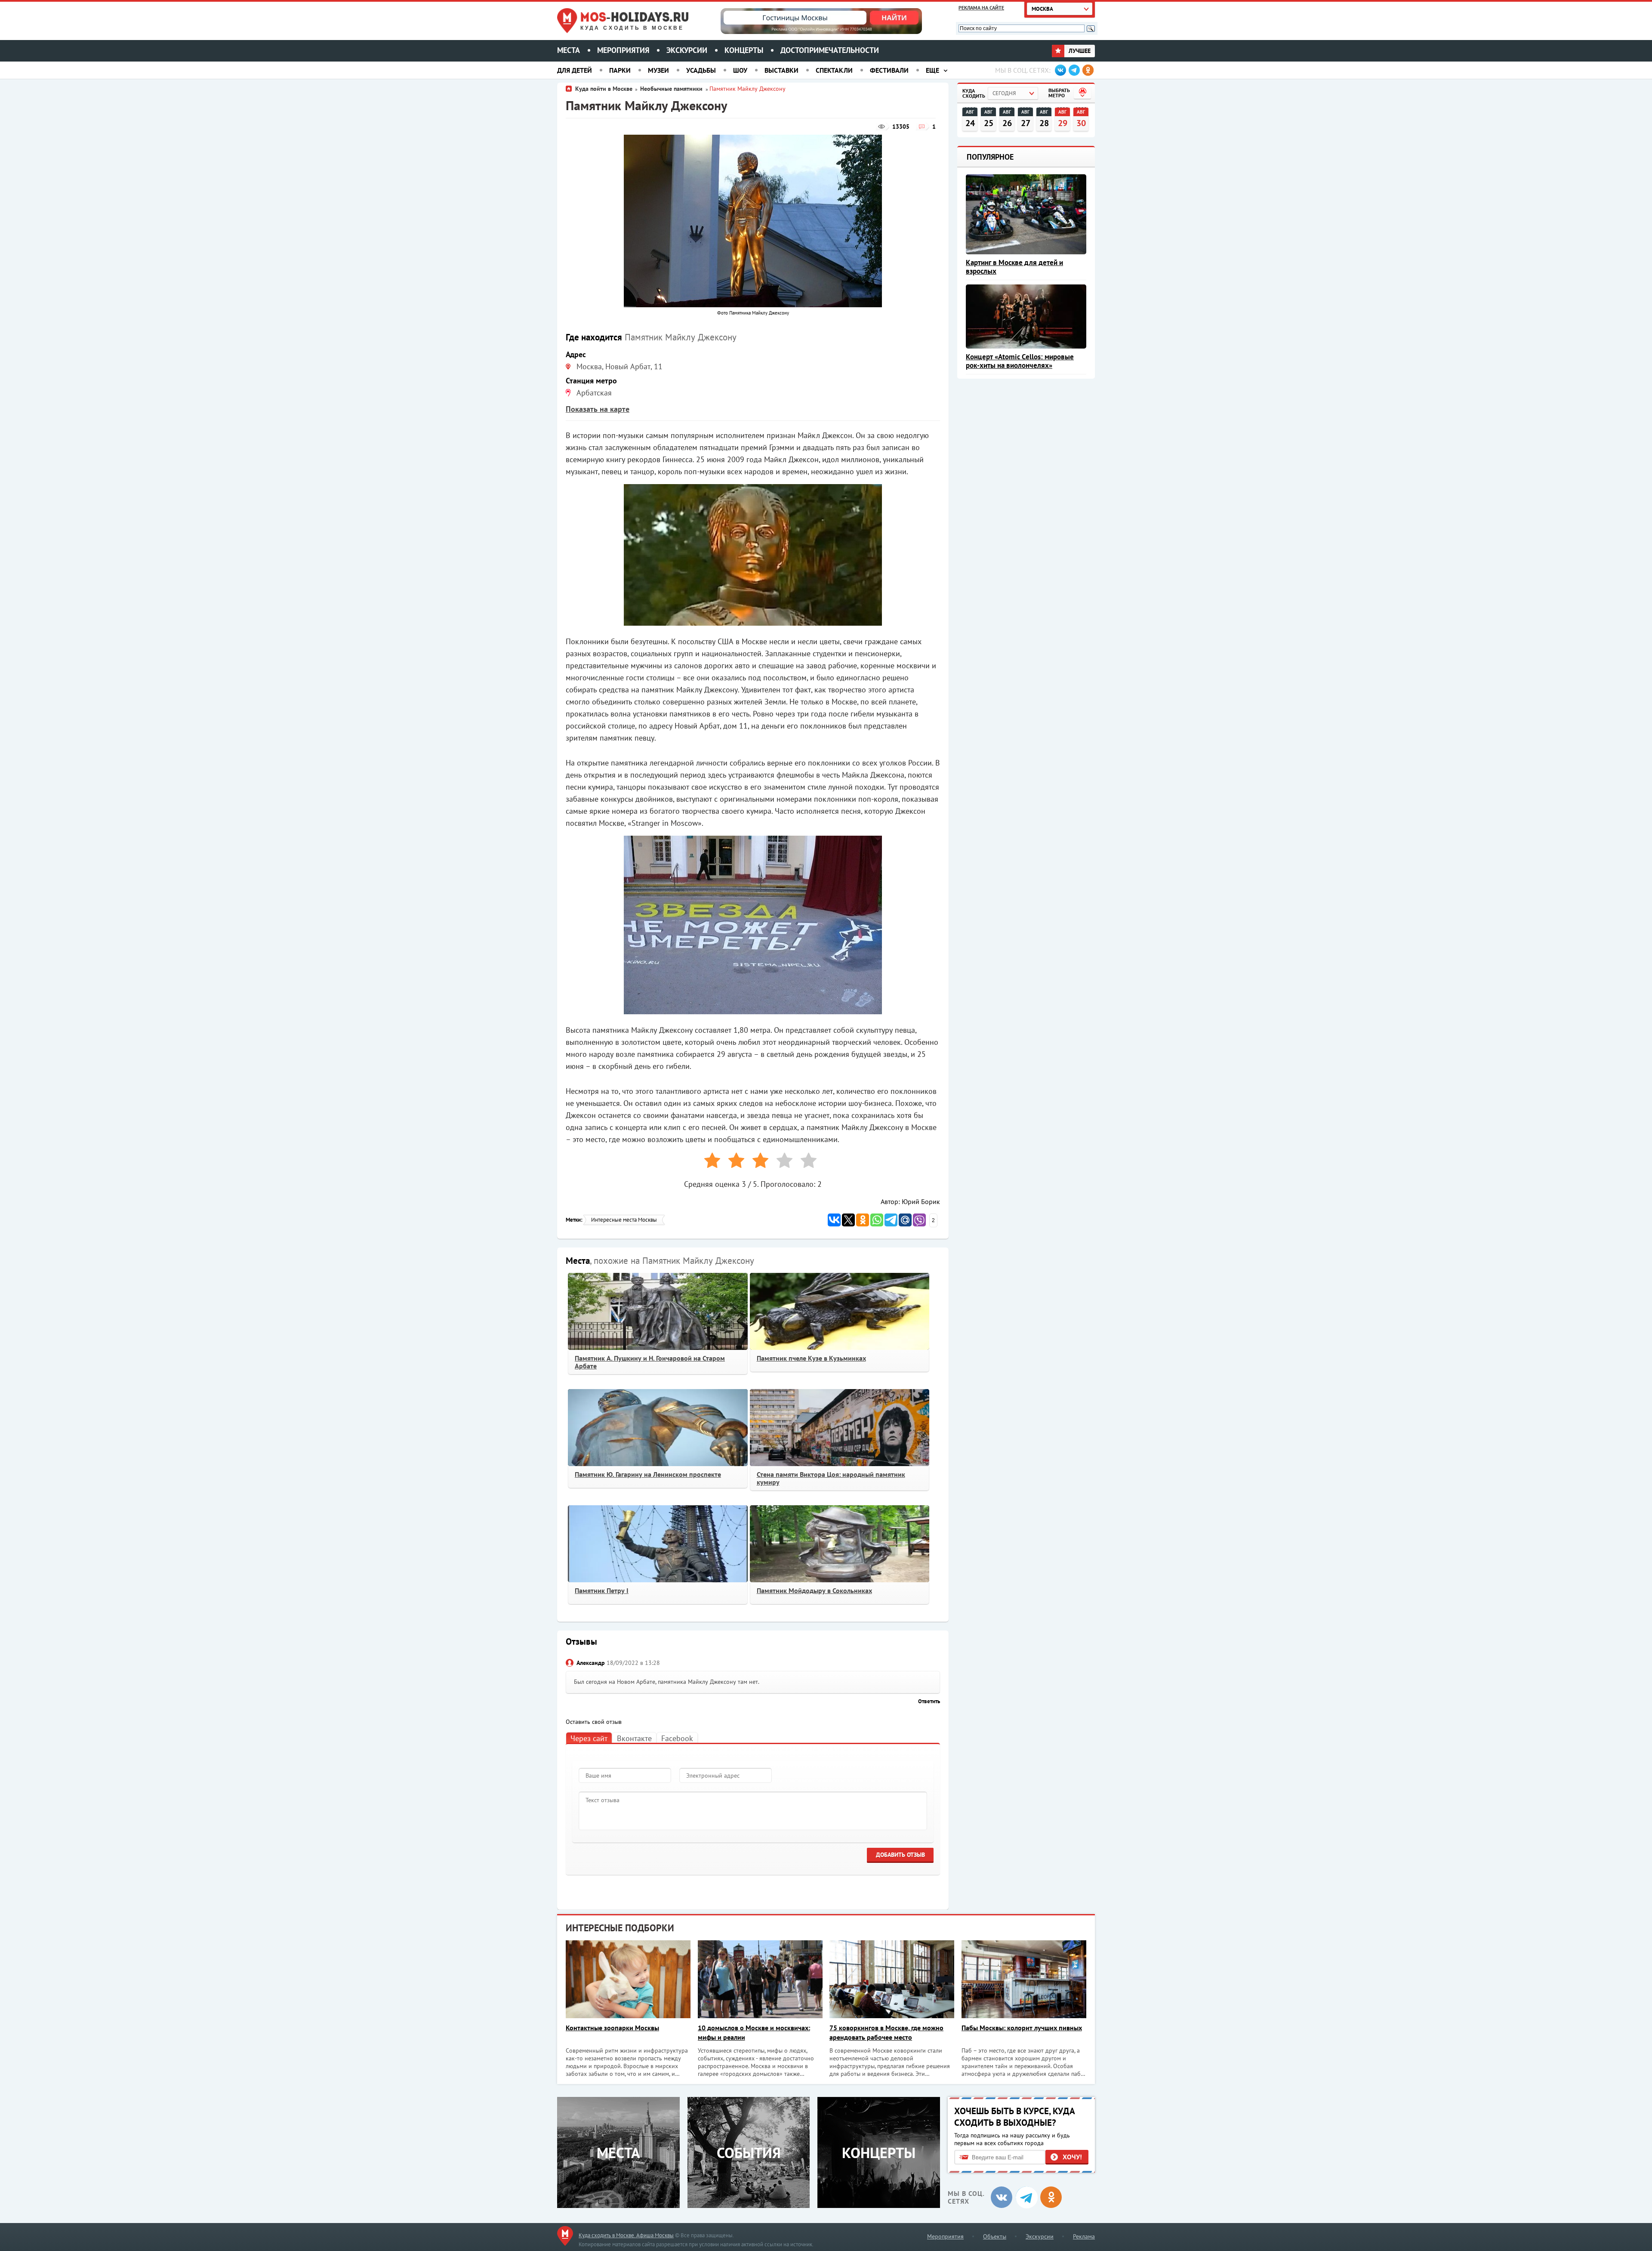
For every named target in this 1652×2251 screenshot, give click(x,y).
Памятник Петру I (602, 1590)
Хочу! (1072, 2157)
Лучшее (1079, 51)
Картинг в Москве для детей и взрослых (1014, 267)
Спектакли (834, 70)
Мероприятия (623, 50)
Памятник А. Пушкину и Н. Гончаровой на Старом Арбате (650, 1362)
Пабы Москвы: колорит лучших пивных (1022, 2028)
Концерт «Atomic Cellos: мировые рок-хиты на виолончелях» (1020, 361)
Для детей (575, 70)
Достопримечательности (830, 50)
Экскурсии (687, 50)
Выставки (781, 70)
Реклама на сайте (981, 8)
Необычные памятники (672, 89)
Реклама (1084, 2236)
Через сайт (589, 1738)
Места (569, 50)
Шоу (740, 70)
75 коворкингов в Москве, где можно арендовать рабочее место (886, 2032)
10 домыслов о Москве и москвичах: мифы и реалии (754, 2032)
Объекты (995, 2236)
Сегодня (1004, 93)
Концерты (744, 50)
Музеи (658, 70)
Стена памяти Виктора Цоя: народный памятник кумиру (831, 1478)
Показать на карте (598, 409)
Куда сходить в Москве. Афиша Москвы (626, 2235)
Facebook (677, 1738)
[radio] (709, 1162)
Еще (932, 70)
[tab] (589, 1738)
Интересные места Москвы (624, 1220)
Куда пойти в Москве (604, 89)
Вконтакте (634, 1738)
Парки (620, 70)
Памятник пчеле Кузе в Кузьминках (811, 1358)
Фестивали (889, 70)
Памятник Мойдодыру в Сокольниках (814, 1590)
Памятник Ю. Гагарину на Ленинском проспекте (648, 1474)
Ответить (929, 1701)
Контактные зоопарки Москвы (612, 2028)
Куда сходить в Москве (632, 28)
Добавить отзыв (900, 1855)
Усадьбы (701, 70)
